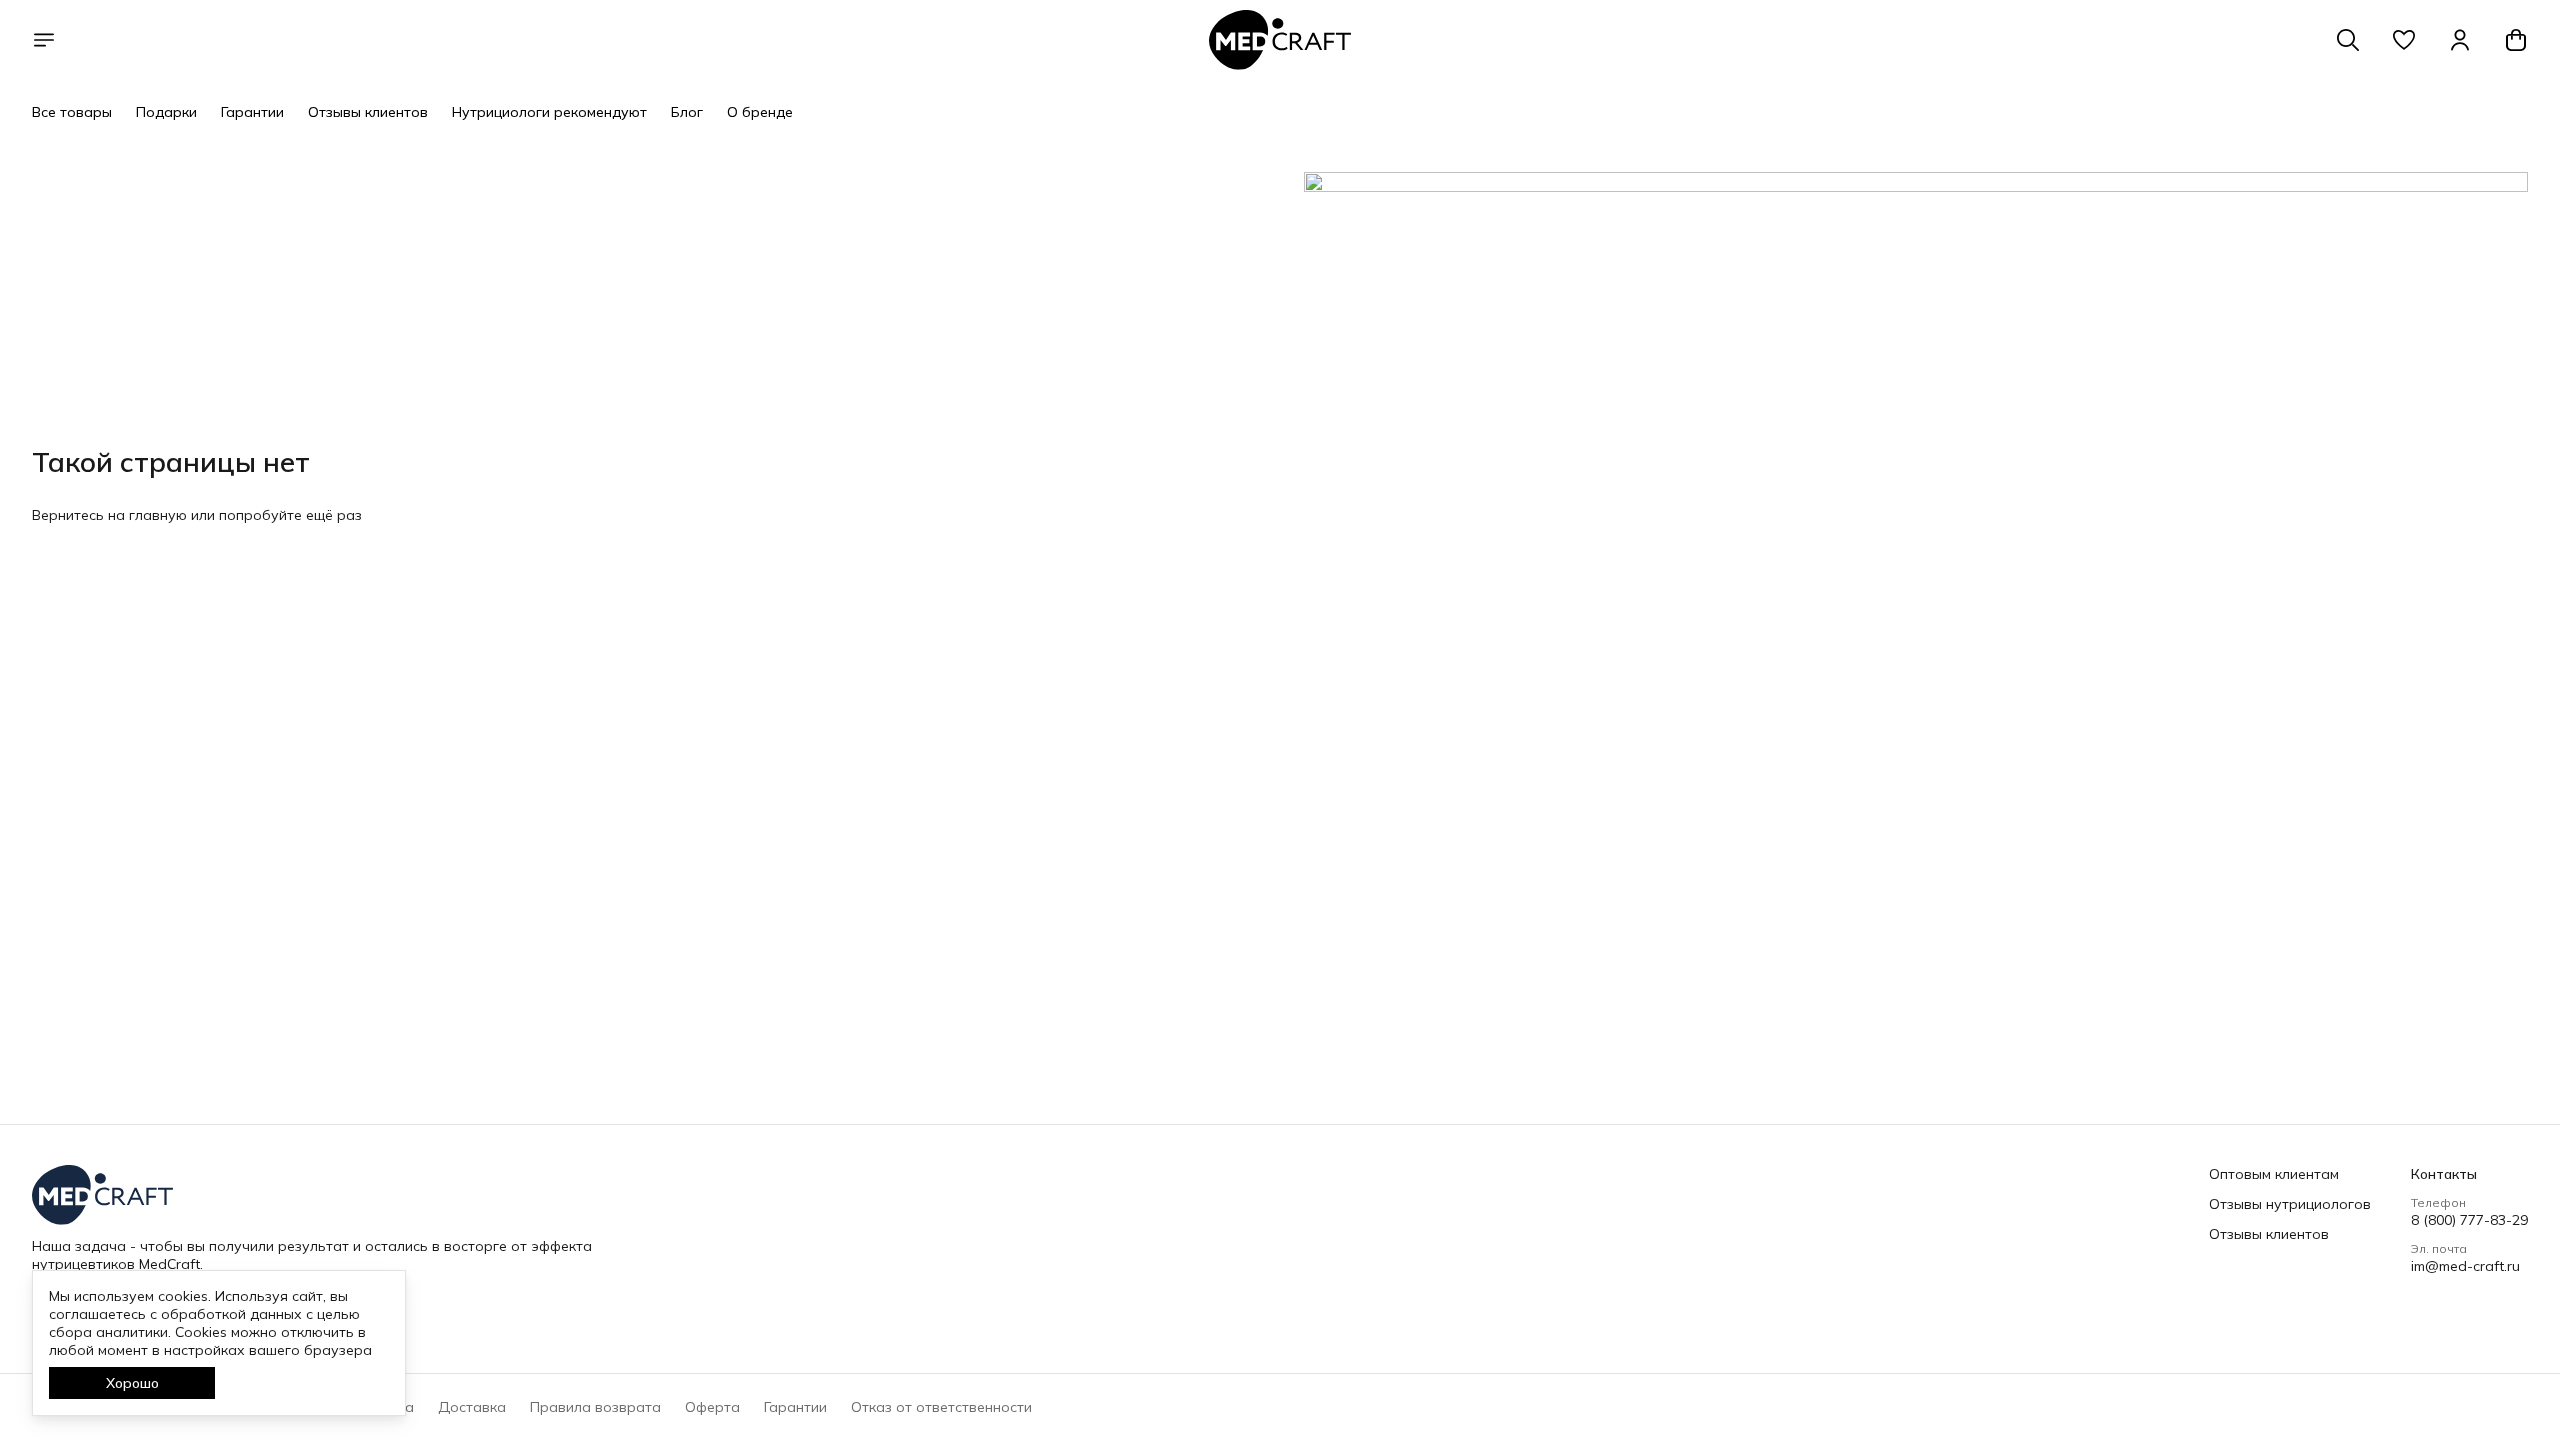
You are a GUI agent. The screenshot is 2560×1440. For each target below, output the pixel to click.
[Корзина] (2516, 40)
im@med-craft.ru (2465, 1266)
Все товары (72, 112)
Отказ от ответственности (941, 1407)
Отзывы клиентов (368, 112)
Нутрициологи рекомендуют (549, 112)
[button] (2404, 40)
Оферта (712, 1407)
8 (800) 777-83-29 (2469, 1220)
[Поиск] (2348, 40)
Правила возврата (595, 1407)
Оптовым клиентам (2274, 1174)
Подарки (166, 112)
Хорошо (132, 1383)
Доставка (472, 1407)
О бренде (760, 112)
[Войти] (2460, 40)
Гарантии (252, 112)
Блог (687, 112)
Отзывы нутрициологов (2290, 1204)
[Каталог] (44, 40)
